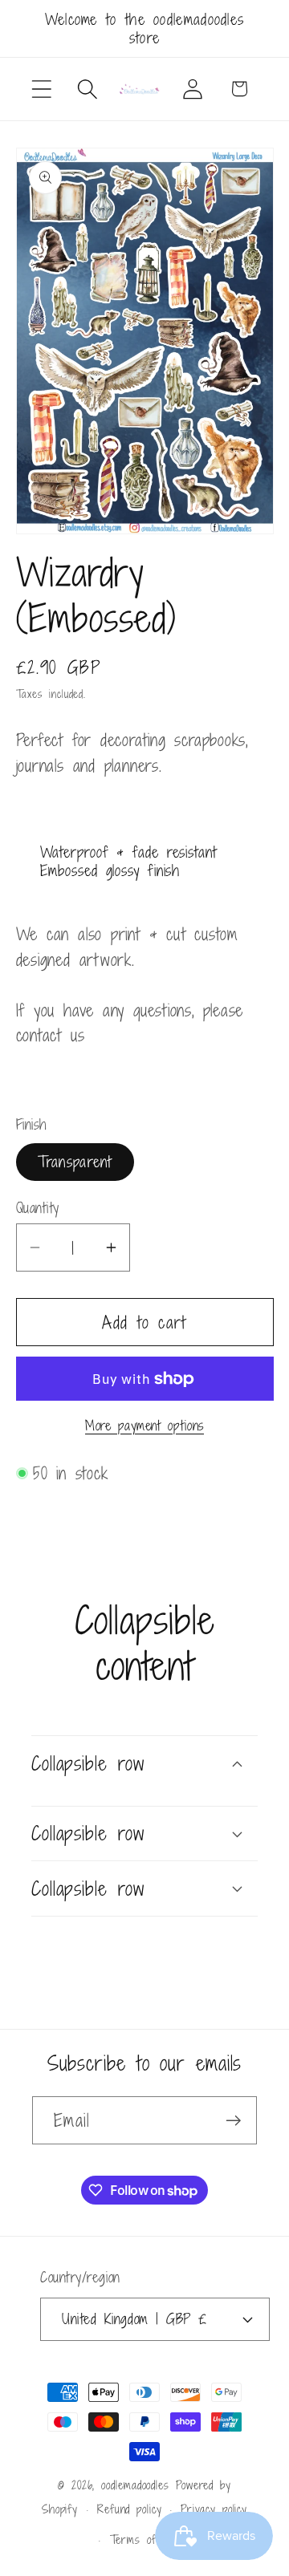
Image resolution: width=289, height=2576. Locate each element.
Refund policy (130, 2509)
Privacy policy (214, 2509)
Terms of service (155, 2539)
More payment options (144, 1426)
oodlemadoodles (135, 2485)
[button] (41, 89)
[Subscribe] (233, 2121)
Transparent (75, 1161)
